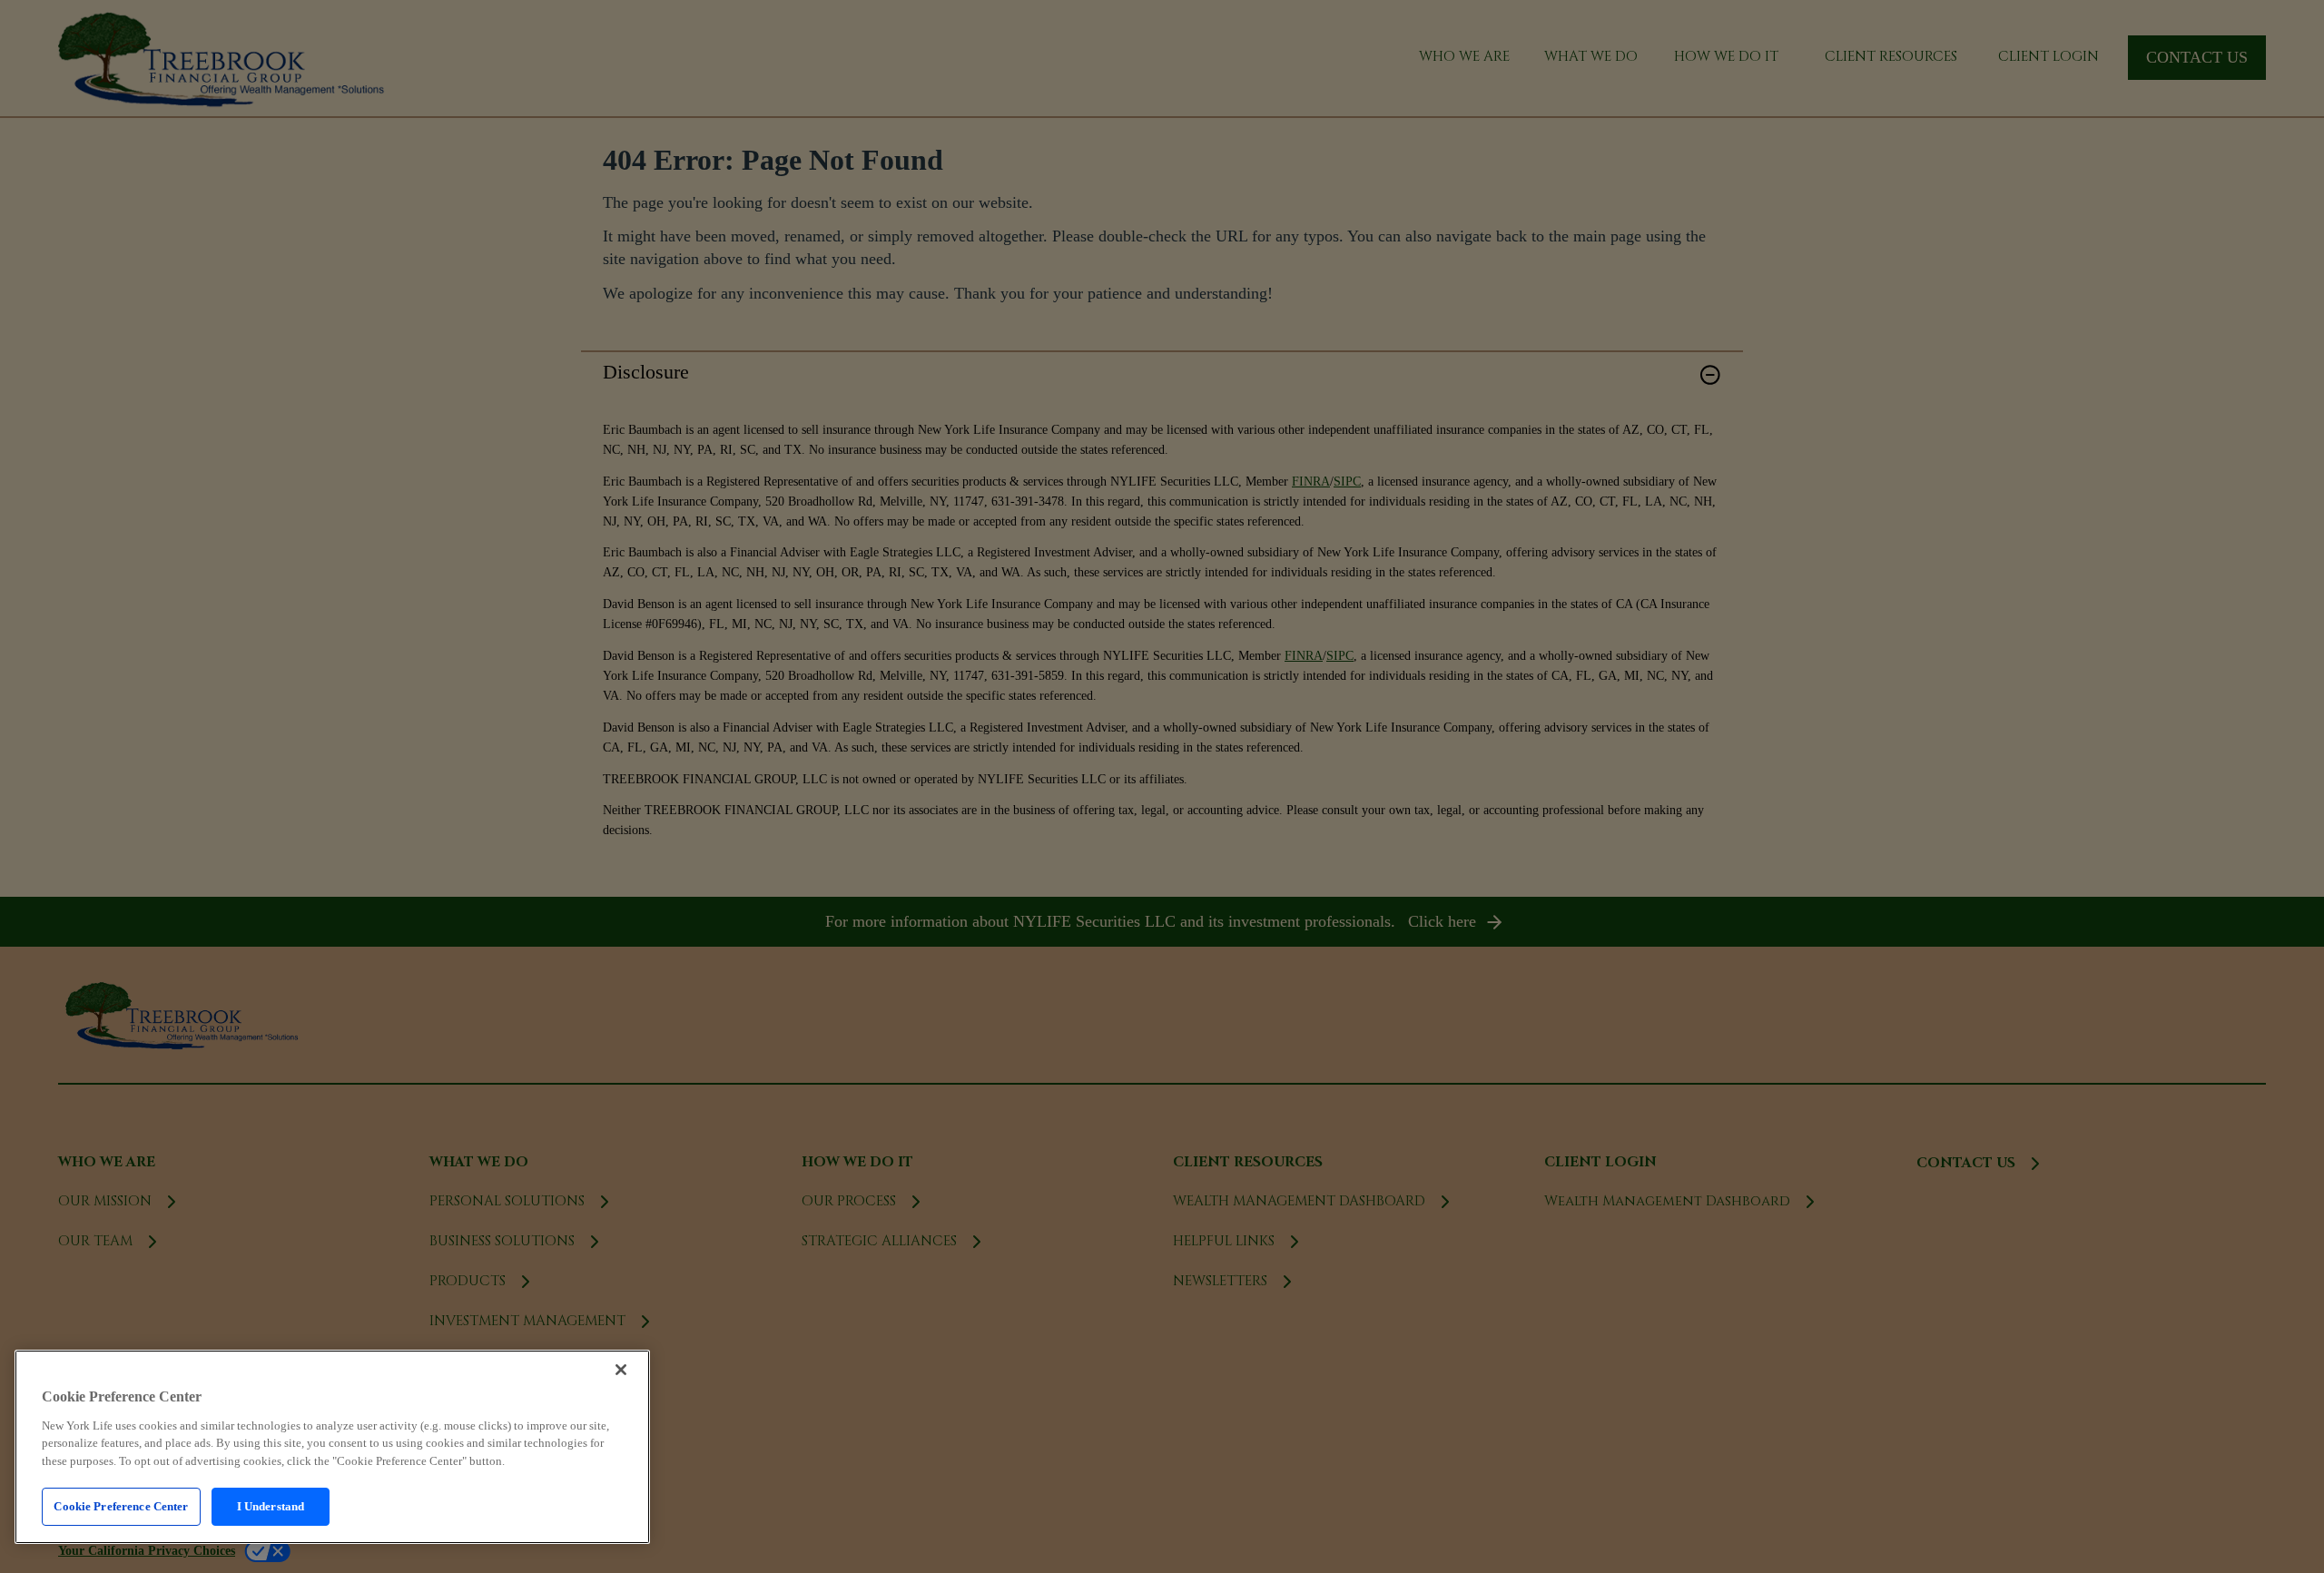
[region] (332, 1447)
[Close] (621, 1370)
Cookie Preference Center (121, 1506)
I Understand (271, 1506)
